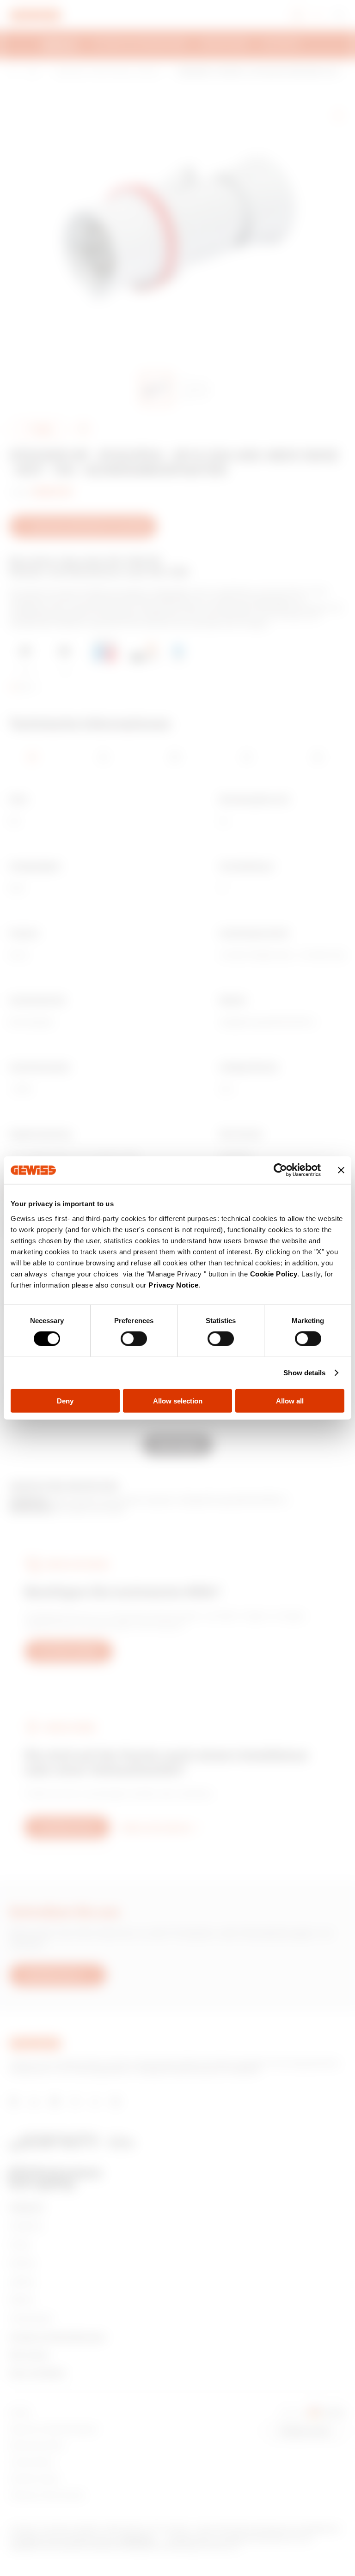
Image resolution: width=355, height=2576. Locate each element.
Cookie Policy (274, 1273)
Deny (65, 1400)
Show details (304, 1373)
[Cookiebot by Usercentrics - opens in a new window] (280, 1170)
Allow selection (178, 1400)
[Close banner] (341, 1170)
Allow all (290, 1400)
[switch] (134, 1339)
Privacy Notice (173, 1285)
